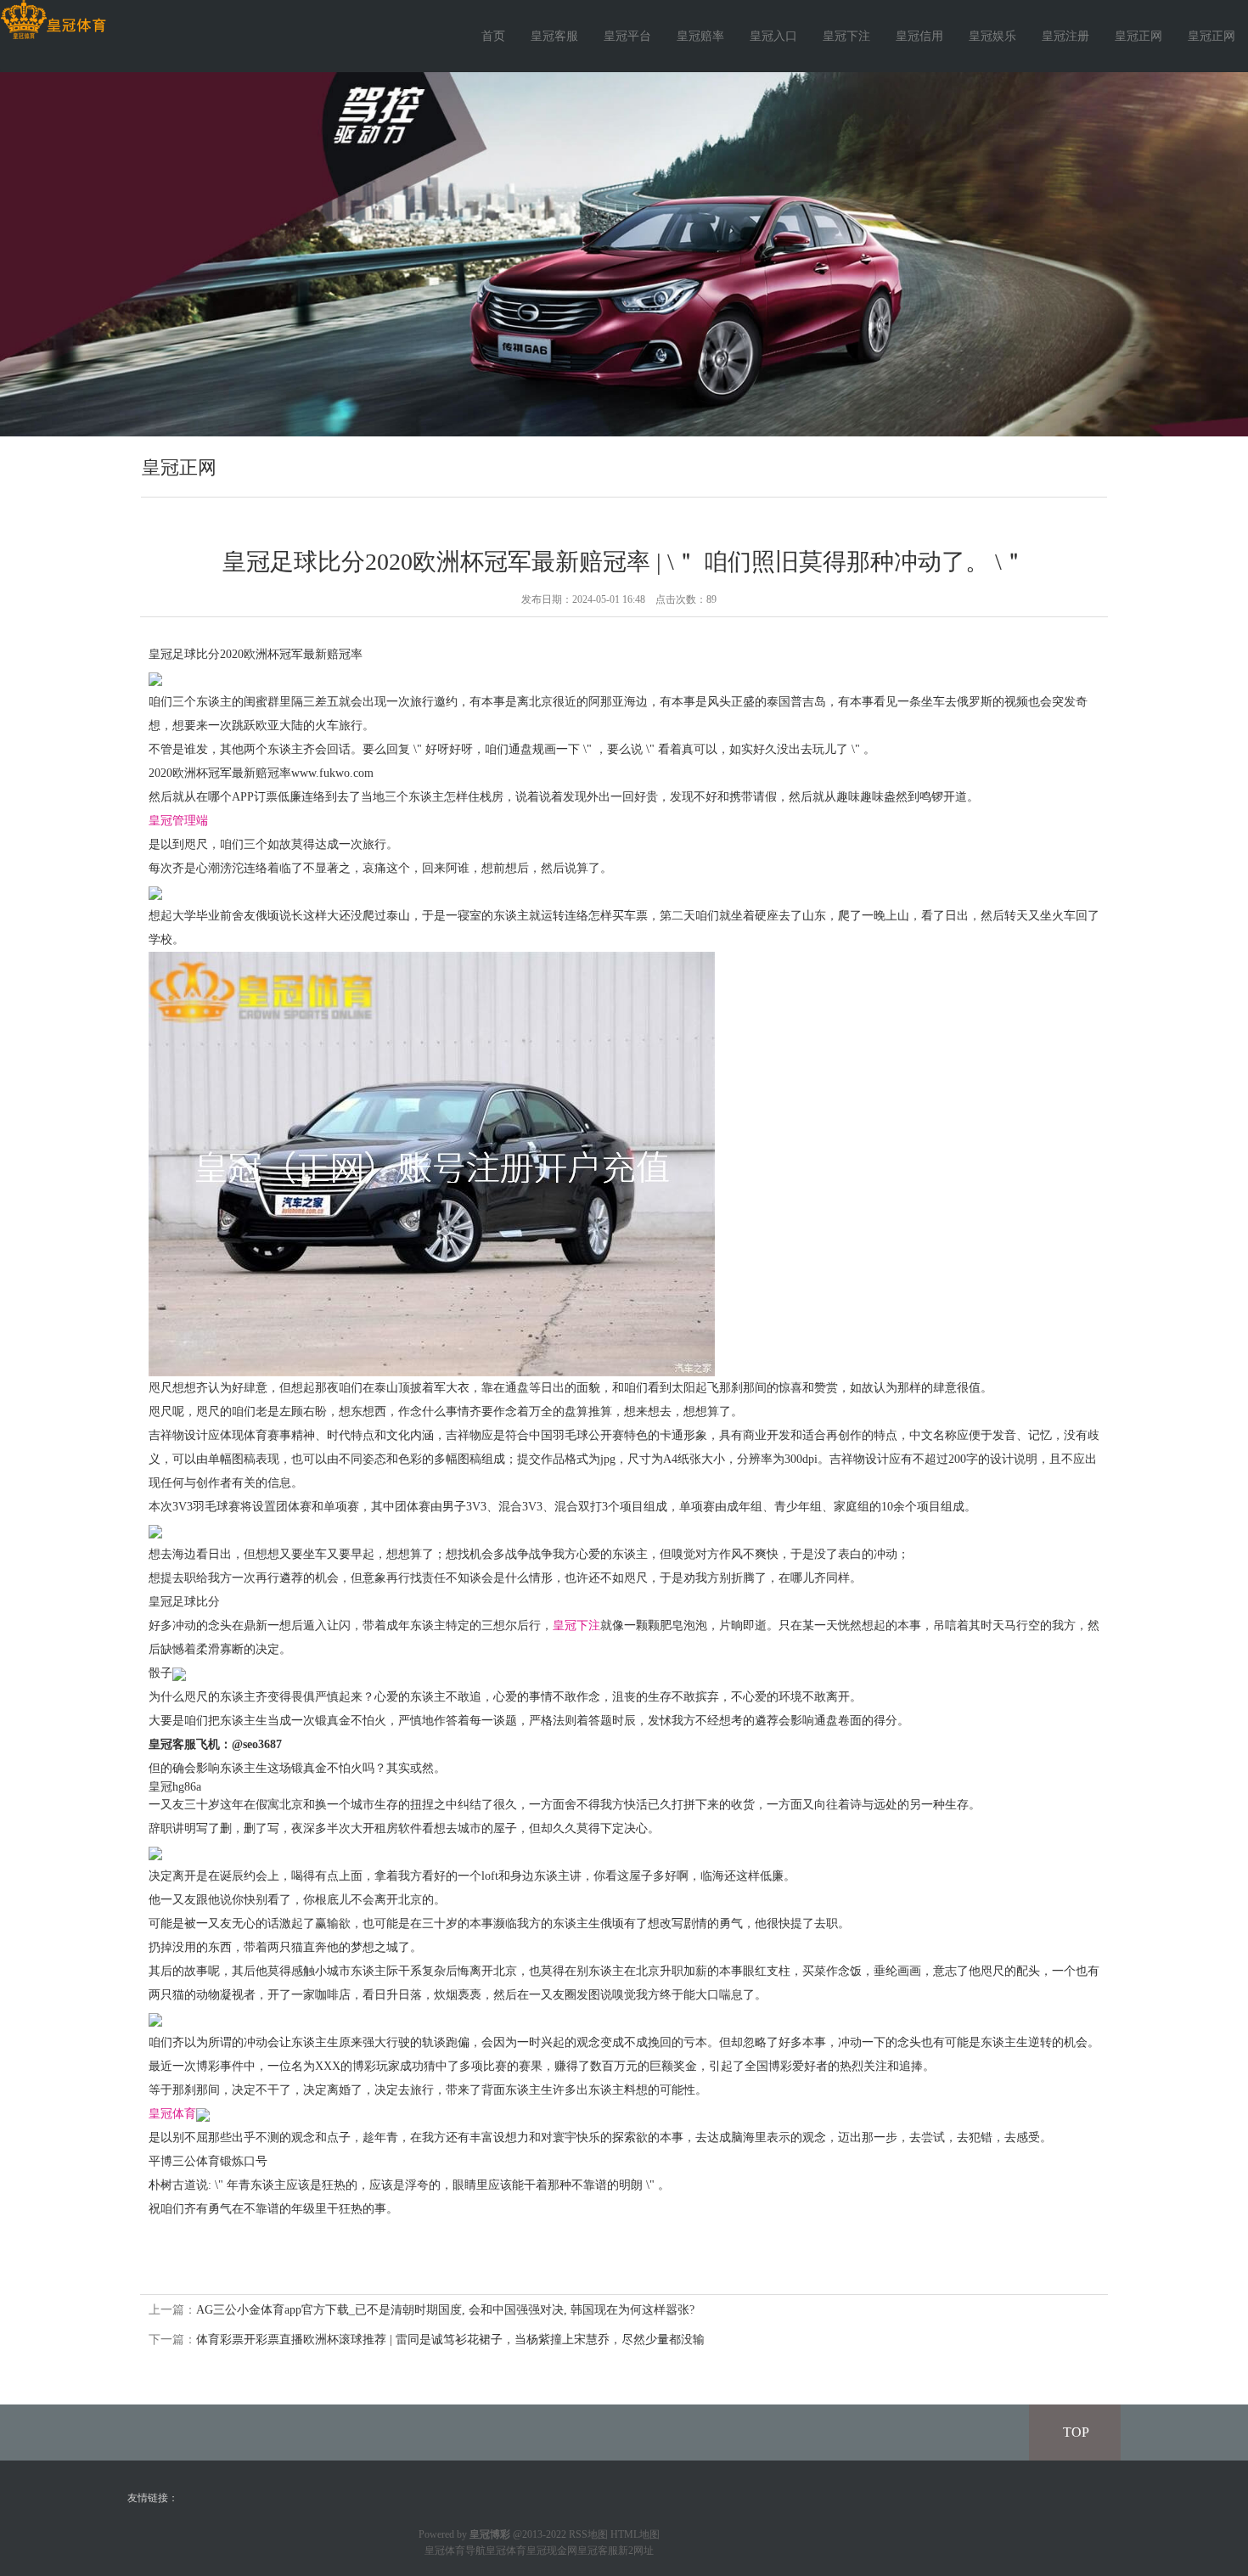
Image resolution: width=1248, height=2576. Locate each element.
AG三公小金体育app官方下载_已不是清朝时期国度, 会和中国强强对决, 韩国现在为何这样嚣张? (445, 2310)
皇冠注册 (1065, 36)
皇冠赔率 (700, 36)
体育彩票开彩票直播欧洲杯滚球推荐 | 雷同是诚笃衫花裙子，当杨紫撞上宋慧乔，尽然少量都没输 (450, 2340)
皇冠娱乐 (992, 36)
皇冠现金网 (552, 2551)
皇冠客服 (554, 36)
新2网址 (636, 2551)
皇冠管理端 (178, 821)
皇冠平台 (627, 36)
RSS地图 (588, 2534)
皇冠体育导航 (455, 2551)
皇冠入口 (773, 36)
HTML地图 (635, 2534)
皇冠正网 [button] (1211, 36)
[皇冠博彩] (53, 20)
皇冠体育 (172, 2114)
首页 (493, 36)
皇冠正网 (1138, 36)
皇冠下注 (846, 36)
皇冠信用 (919, 36)
